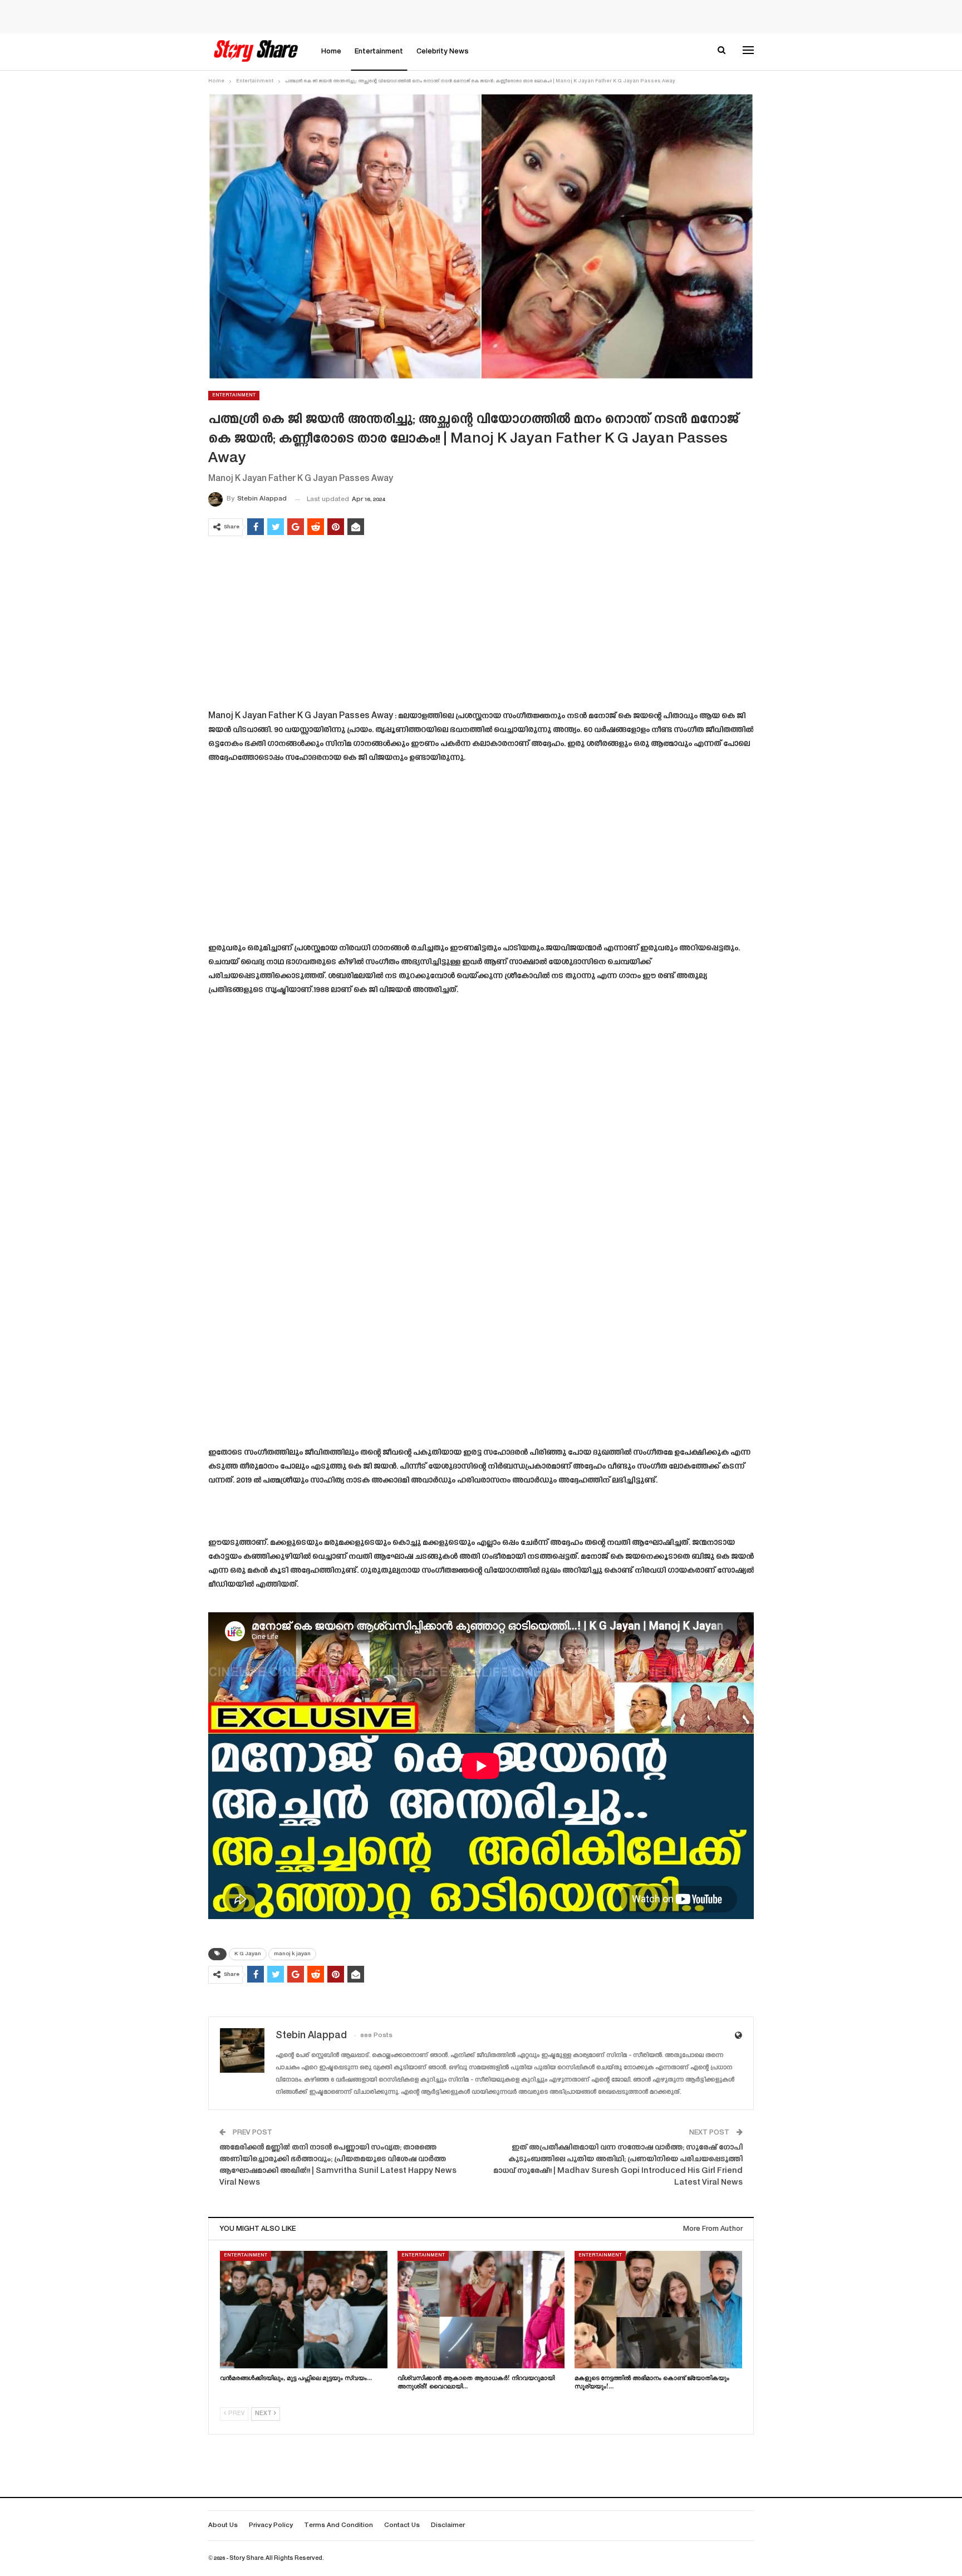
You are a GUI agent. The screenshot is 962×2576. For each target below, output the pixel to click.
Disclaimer (448, 2526)
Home (331, 52)
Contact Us (402, 2526)
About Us (223, 2526)
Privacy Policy (271, 2526)
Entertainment (379, 52)
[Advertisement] (481, 625)
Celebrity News (443, 52)
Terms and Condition (338, 2526)
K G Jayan (248, 1954)
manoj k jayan (292, 1954)
